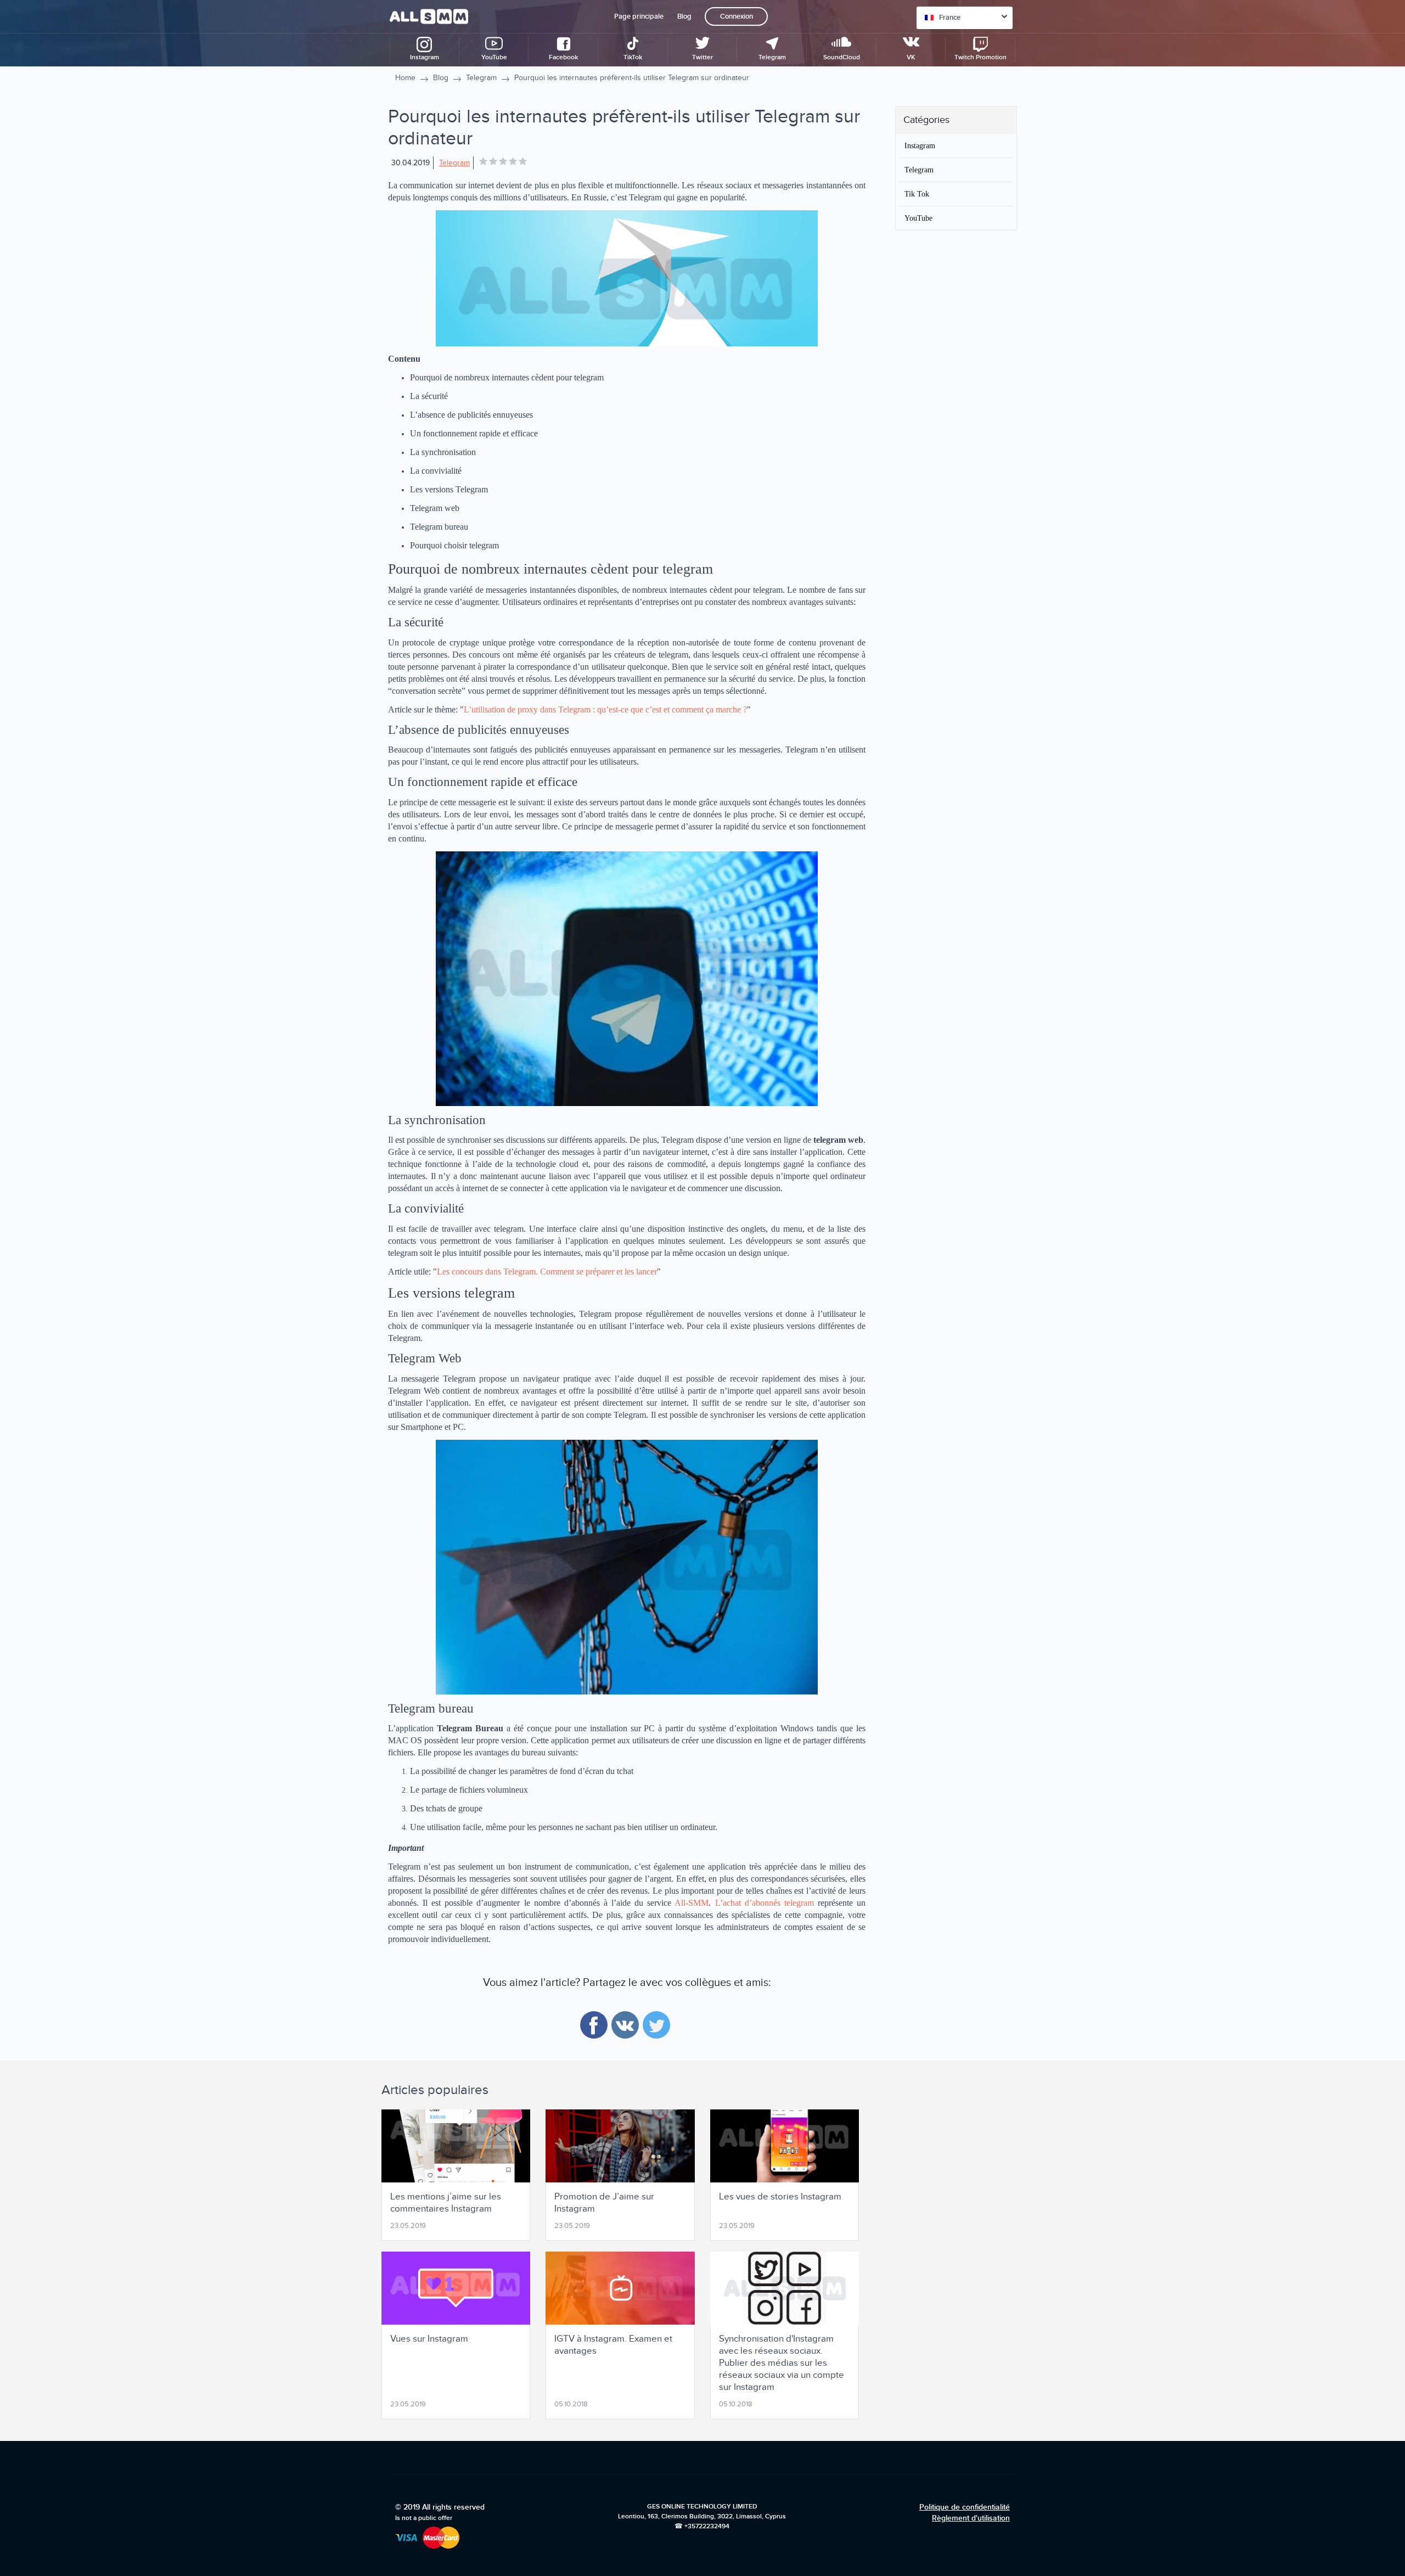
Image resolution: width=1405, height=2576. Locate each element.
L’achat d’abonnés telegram (765, 1903)
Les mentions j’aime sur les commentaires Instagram (446, 2203)
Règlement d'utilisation (971, 2518)
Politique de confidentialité (965, 2507)
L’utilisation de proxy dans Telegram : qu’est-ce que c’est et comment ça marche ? (605, 709)
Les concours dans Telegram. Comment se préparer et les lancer (547, 1272)
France (950, 18)
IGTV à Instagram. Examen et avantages (613, 2345)
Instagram (920, 145)
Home (405, 78)
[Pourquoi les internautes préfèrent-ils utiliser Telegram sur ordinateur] (627, 278)
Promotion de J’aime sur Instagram (604, 2203)
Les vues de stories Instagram (780, 2197)
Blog (684, 16)
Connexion (737, 16)
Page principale (639, 16)
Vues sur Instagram (429, 2339)
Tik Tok (917, 194)
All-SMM (692, 1903)
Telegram (481, 78)
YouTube (918, 218)
